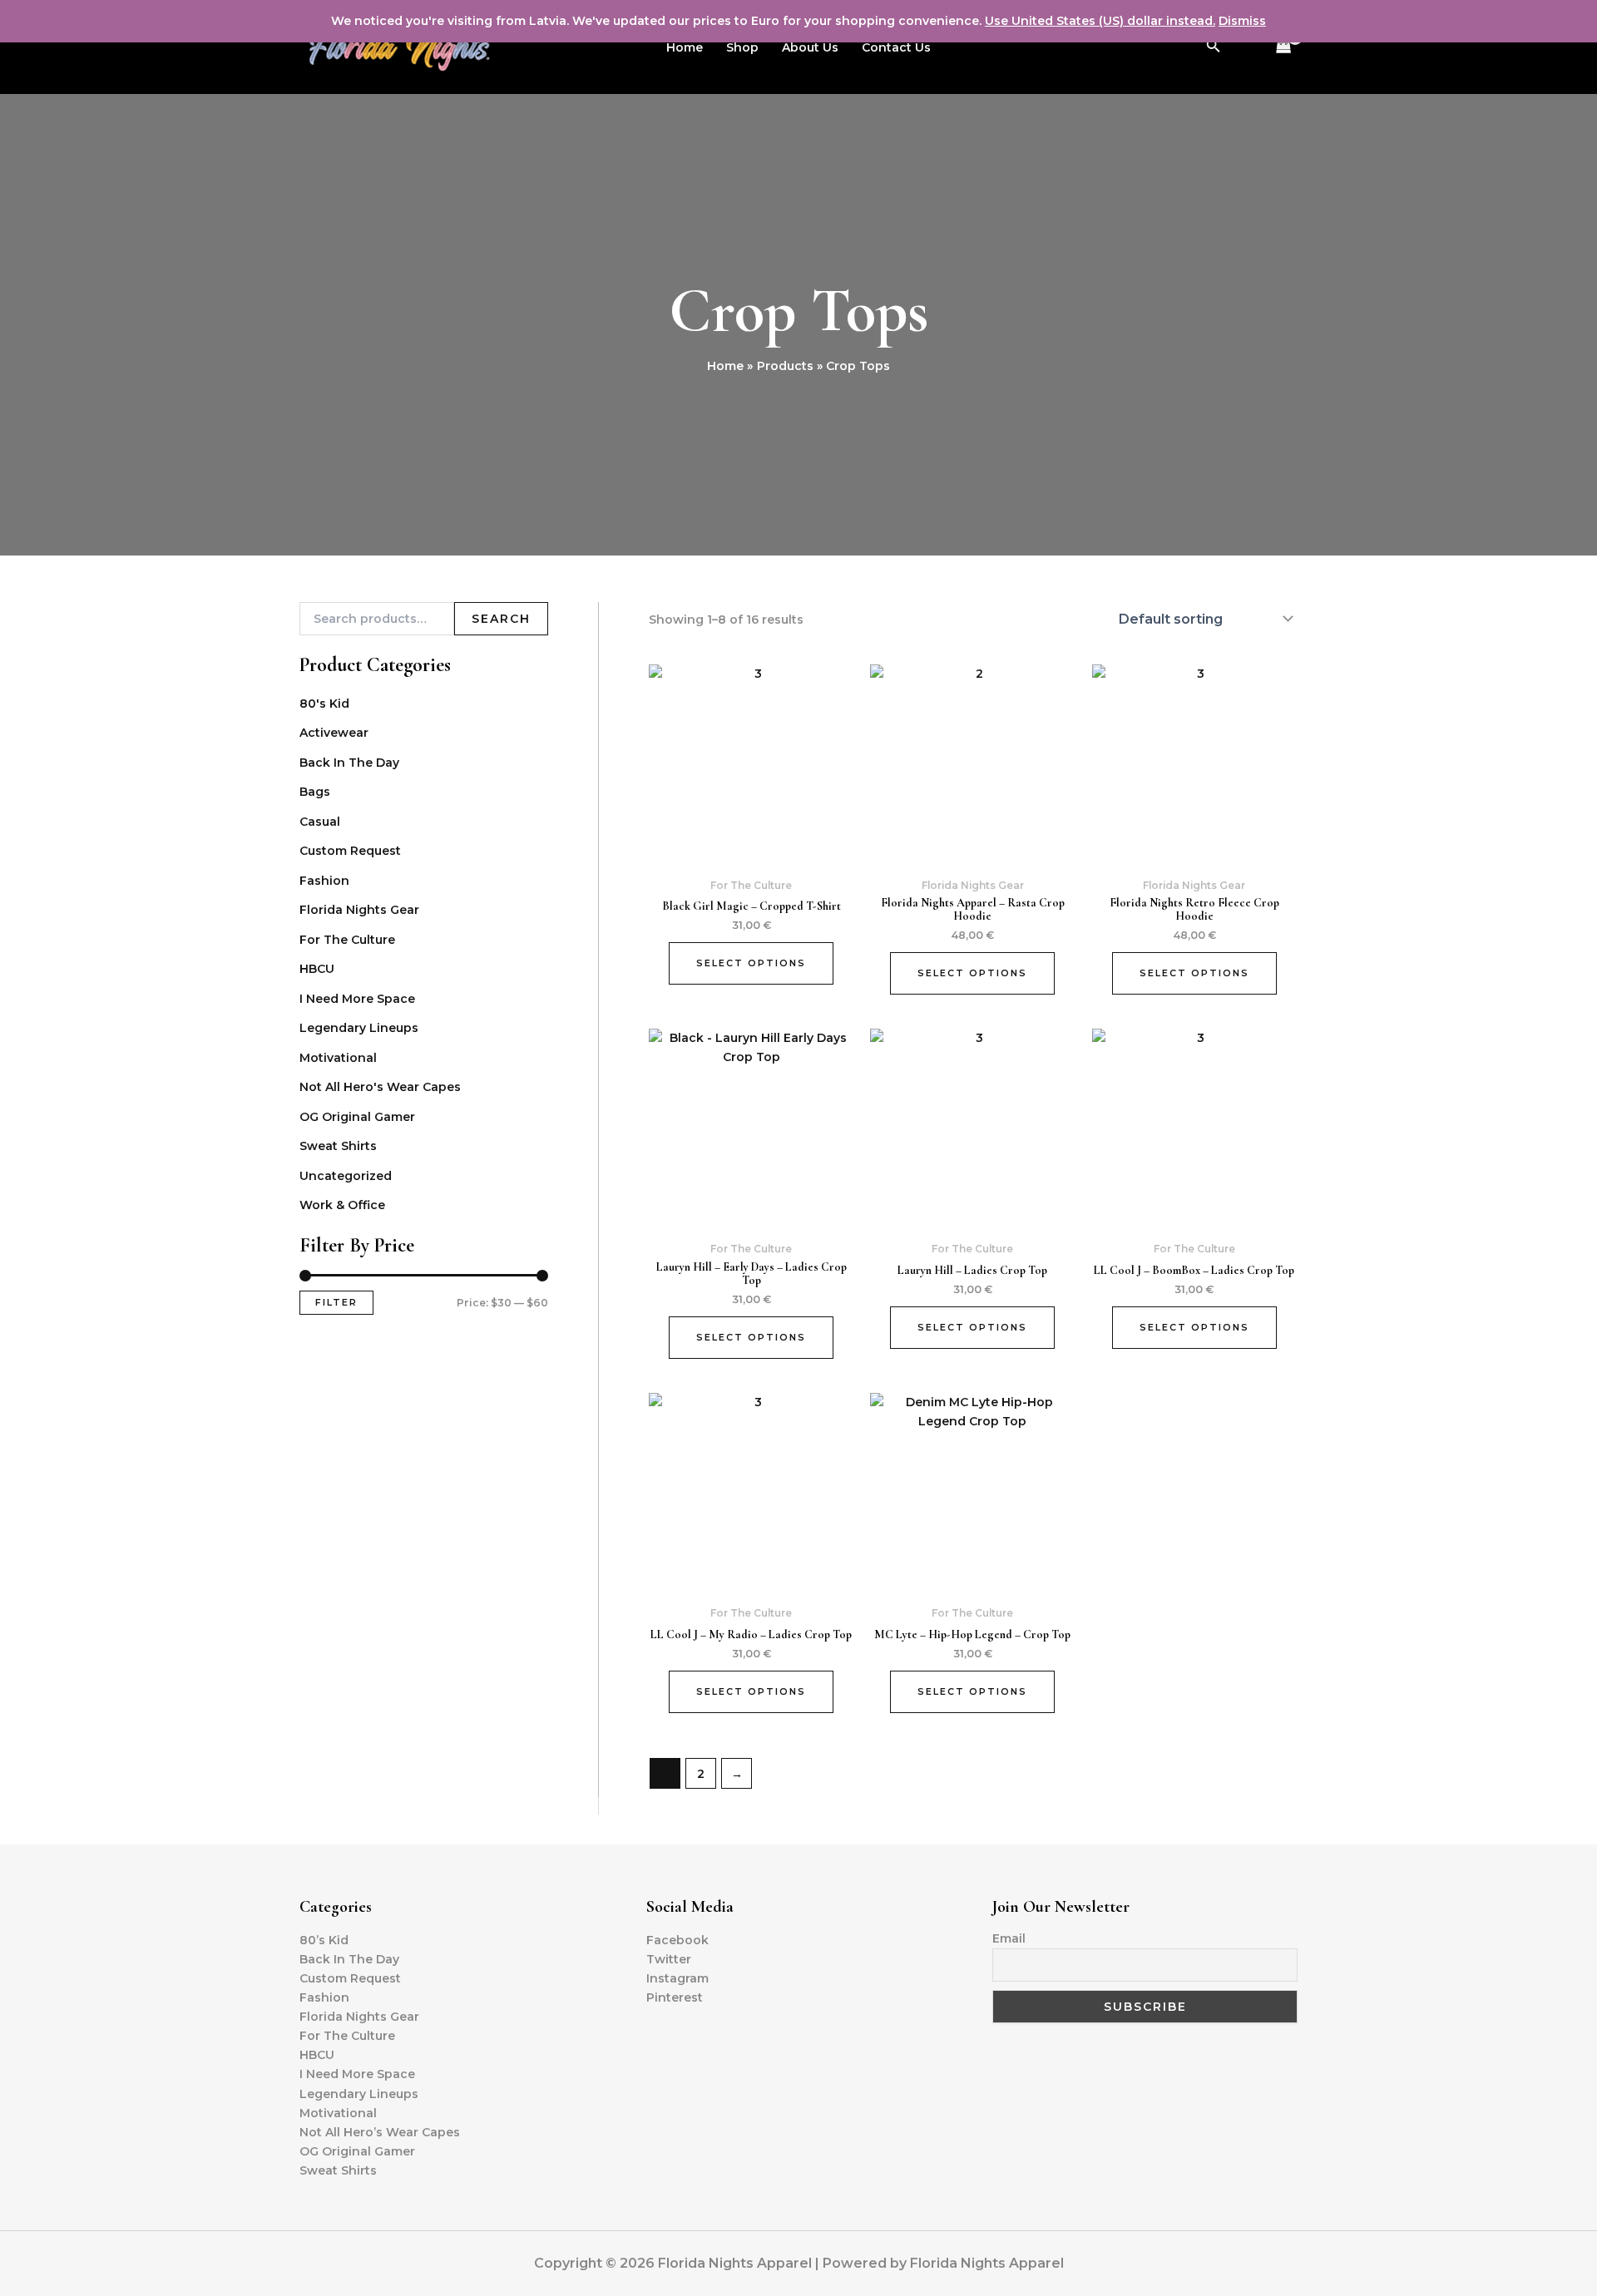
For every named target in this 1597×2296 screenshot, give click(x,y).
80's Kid (324, 704)
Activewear (334, 733)
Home (685, 47)
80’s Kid (324, 1940)
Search (501, 619)
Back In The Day (349, 763)
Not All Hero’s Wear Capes (380, 2132)
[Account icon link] (1246, 47)
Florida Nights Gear (359, 910)
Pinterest (675, 1997)
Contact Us (896, 47)
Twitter (669, 1959)
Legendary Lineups (359, 1028)
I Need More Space (357, 999)
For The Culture (347, 940)
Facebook (677, 1940)
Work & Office (342, 1205)
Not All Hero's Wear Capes (380, 1087)
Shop (742, 47)
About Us (810, 47)
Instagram (677, 1978)
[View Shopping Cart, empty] (1284, 47)
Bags (315, 792)
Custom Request (350, 851)
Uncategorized (346, 1176)
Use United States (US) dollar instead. (1100, 21)
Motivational (338, 1058)
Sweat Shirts (338, 1146)
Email (1009, 1938)
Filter (336, 1302)
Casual (320, 822)
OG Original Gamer (357, 1117)
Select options (751, 963)
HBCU (317, 969)
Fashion (324, 881)
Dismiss (1242, 21)
